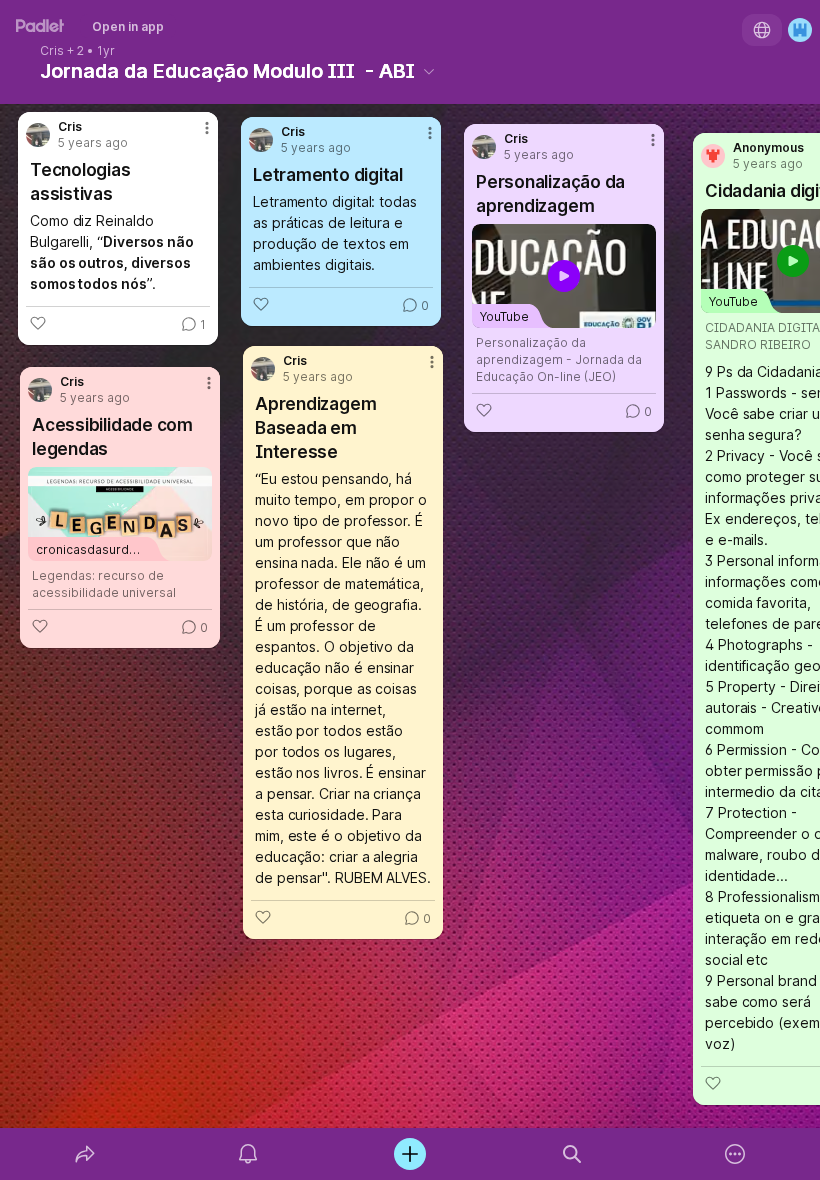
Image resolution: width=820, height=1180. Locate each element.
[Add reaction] (261, 304)
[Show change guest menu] (800, 30)
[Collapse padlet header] (429, 71)
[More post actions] (417, 141)
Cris (52, 51)
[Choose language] (762, 30)
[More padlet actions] (735, 1154)
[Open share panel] (85, 1154)
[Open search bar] (572, 1154)
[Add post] (410, 1154)
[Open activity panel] (248, 1154)
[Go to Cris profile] (261, 140)
